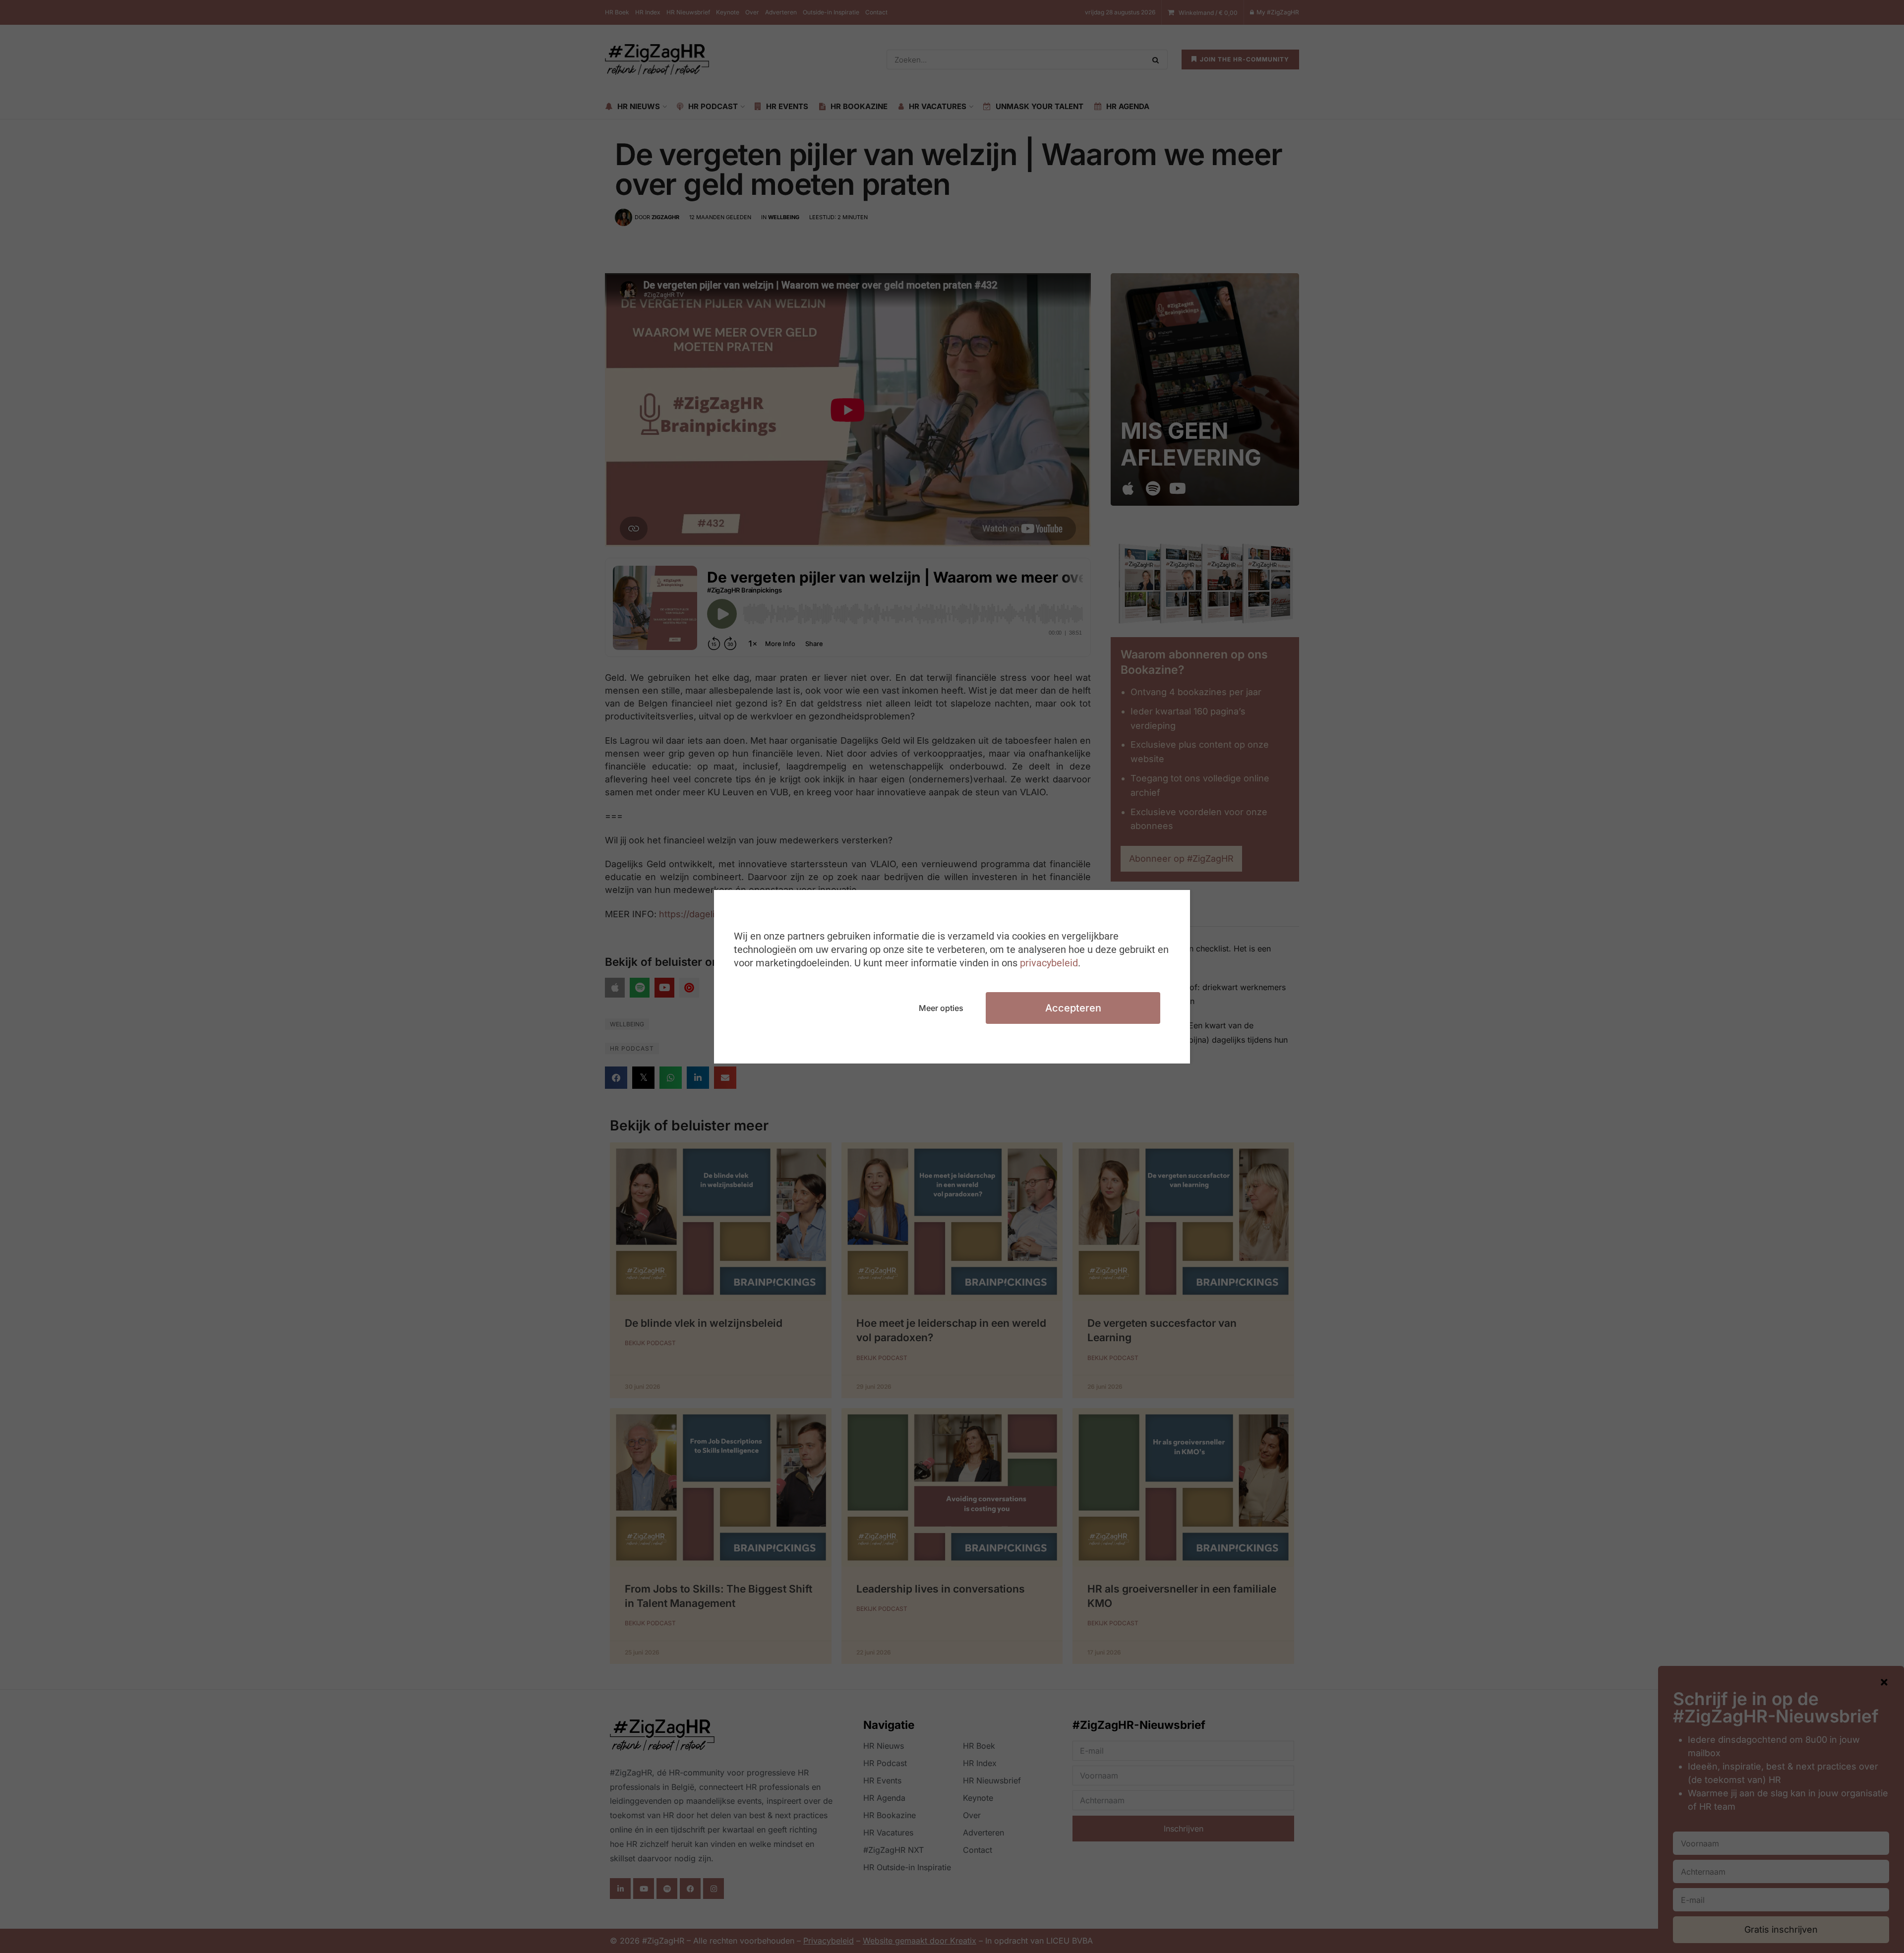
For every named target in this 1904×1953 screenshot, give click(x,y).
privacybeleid (1049, 963)
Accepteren (1073, 1008)
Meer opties (941, 1008)
